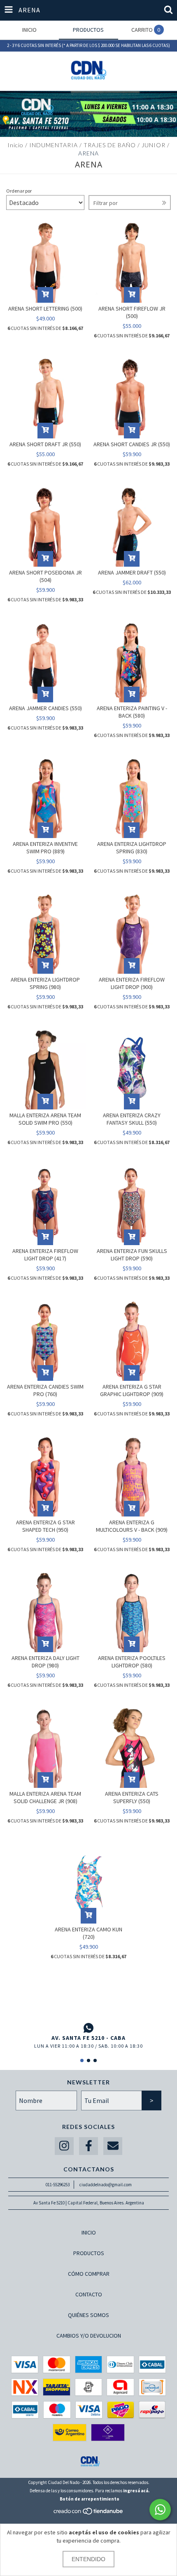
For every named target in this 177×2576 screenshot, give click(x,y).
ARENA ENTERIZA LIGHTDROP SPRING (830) (132, 848)
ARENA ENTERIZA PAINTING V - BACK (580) (132, 712)
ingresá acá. (136, 2491)
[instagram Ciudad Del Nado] (64, 2146)
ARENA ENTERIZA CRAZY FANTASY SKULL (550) (132, 1119)
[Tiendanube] (89, 2513)
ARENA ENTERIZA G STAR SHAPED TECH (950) (45, 1526)
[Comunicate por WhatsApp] (160, 2510)
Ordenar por (19, 191)
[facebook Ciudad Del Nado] (88, 2146)
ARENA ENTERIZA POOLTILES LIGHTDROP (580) (132, 1662)
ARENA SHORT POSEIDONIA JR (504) (45, 576)
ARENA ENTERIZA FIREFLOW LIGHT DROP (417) (45, 1255)
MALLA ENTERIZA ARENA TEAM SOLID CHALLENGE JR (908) (45, 1797)
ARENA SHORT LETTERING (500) (45, 308)
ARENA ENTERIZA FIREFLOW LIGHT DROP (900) (132, 983)
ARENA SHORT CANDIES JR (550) (132, 444)
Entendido (88, 2559)
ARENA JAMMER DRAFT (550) (132, 572)
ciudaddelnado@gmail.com (106, 2185)
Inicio (15, 145)
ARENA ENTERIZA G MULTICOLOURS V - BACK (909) (132, 1526)
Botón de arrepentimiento (90, 2499)
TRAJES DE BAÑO (110, 145)
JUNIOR (154, 145)
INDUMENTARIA (54, 145)
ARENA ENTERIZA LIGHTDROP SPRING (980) (45, 983)
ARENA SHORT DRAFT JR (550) (45, 444)
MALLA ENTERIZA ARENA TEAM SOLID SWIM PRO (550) (45, 1119)
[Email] (113, 2146)
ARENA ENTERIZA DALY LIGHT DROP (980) (45, 1662)
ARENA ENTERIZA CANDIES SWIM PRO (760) (45, 1390)
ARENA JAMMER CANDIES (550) (45, 708)
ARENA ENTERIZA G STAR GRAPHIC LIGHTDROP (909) (132, 1390)
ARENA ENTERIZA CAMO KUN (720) (88, 1933)
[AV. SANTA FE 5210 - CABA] (88, 2028)
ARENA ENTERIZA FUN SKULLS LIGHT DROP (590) (132, 1255)
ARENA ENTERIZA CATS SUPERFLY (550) (132, 1797)
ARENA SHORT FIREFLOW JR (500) (132, 312)
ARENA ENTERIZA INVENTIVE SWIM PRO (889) (45, 848)
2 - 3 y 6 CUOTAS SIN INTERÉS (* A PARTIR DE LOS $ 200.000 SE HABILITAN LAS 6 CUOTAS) (88, 45)
